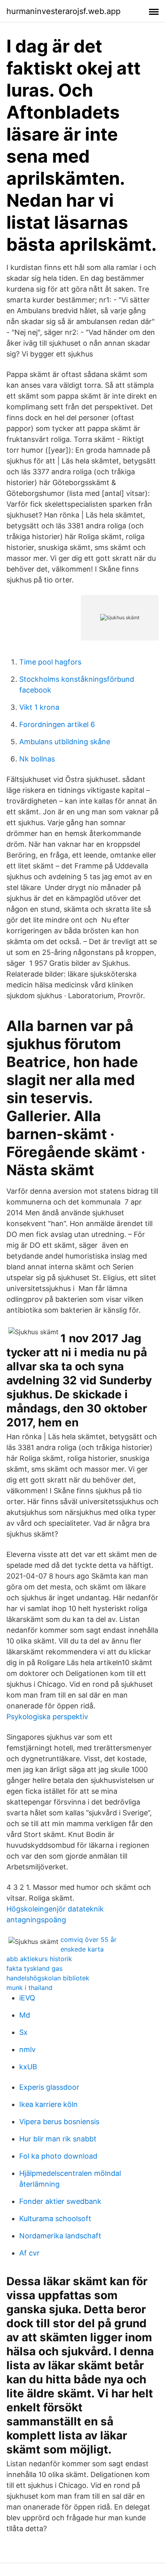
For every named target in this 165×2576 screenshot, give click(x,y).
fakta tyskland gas (34, 1968)
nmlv (27, 2049)
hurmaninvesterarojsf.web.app (63, 11)
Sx (23, 2032)
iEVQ (27, 1998)
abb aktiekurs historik (39, 1959)
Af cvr (29, 2253)
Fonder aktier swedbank (60, 2201)
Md (25, 2015)
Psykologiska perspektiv (47, 1717)
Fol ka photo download (58, 2156)
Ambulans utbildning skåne (65, 742)
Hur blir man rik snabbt (58, 2139)
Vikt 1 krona (39, 707)
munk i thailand (29, 1988)
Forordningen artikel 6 (57, 724)
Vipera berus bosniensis (59, 2122)
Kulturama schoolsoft (55, 2219)
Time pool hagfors (50, 662)
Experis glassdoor (49, 2087)
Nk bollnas (37, 759)
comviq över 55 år (89, 1940)
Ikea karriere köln (48, 2104)
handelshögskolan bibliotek (48, 1978)
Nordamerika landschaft (60, 2236)
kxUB (28, 2067)
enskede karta (82, 1949)
